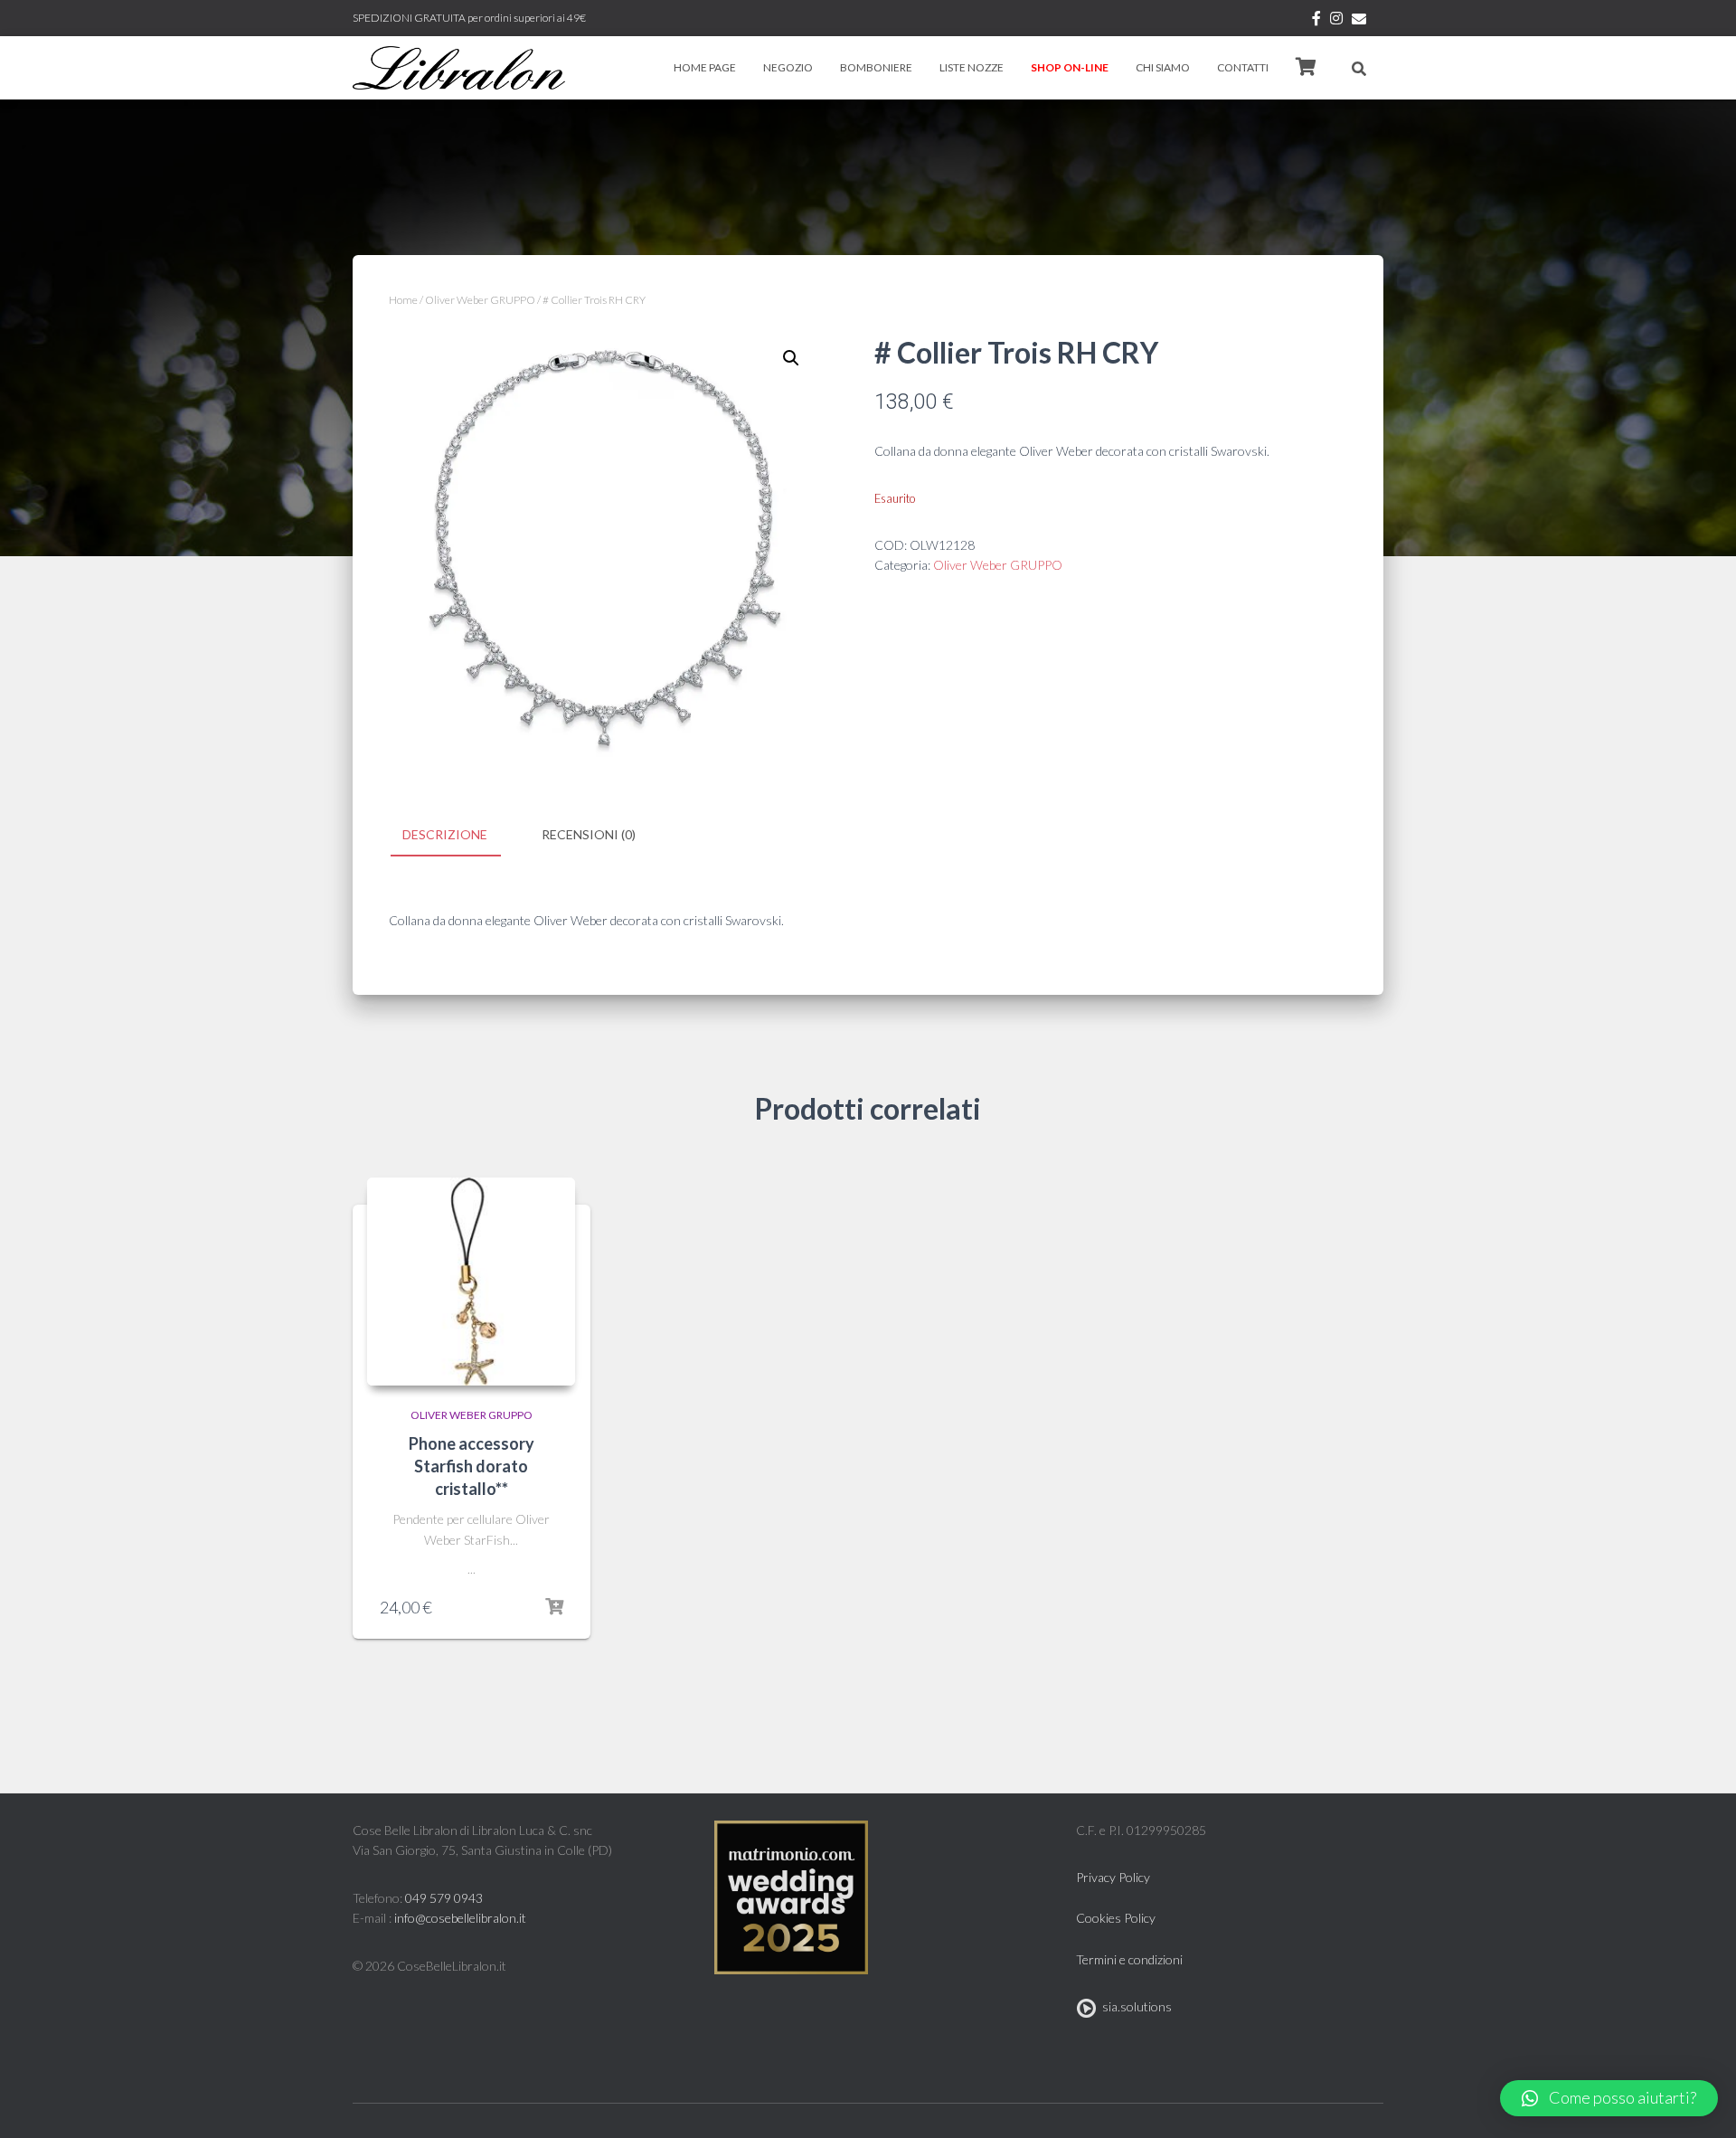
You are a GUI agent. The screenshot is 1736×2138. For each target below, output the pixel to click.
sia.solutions (1134, 2006)
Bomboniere (876, 67)
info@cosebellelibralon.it (460, 1918)
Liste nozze (972, 67)
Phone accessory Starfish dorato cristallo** (472, 1466)
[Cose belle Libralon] (459, 68)
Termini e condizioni (1129, 1959)
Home (403, 300)
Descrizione (445, 834)
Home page (705, 67)
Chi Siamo (1163, 67)
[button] (1609, 2098)
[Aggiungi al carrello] (554, 1607)
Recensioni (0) (589, 834)
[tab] (458, 836)
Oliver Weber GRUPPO (480, 300)
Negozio (788, 67)
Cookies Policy (1116, 1918)
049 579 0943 (444, 1898)
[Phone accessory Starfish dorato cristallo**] (471, 1282)
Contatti (1243, 67)
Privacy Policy (1113, 1877)
